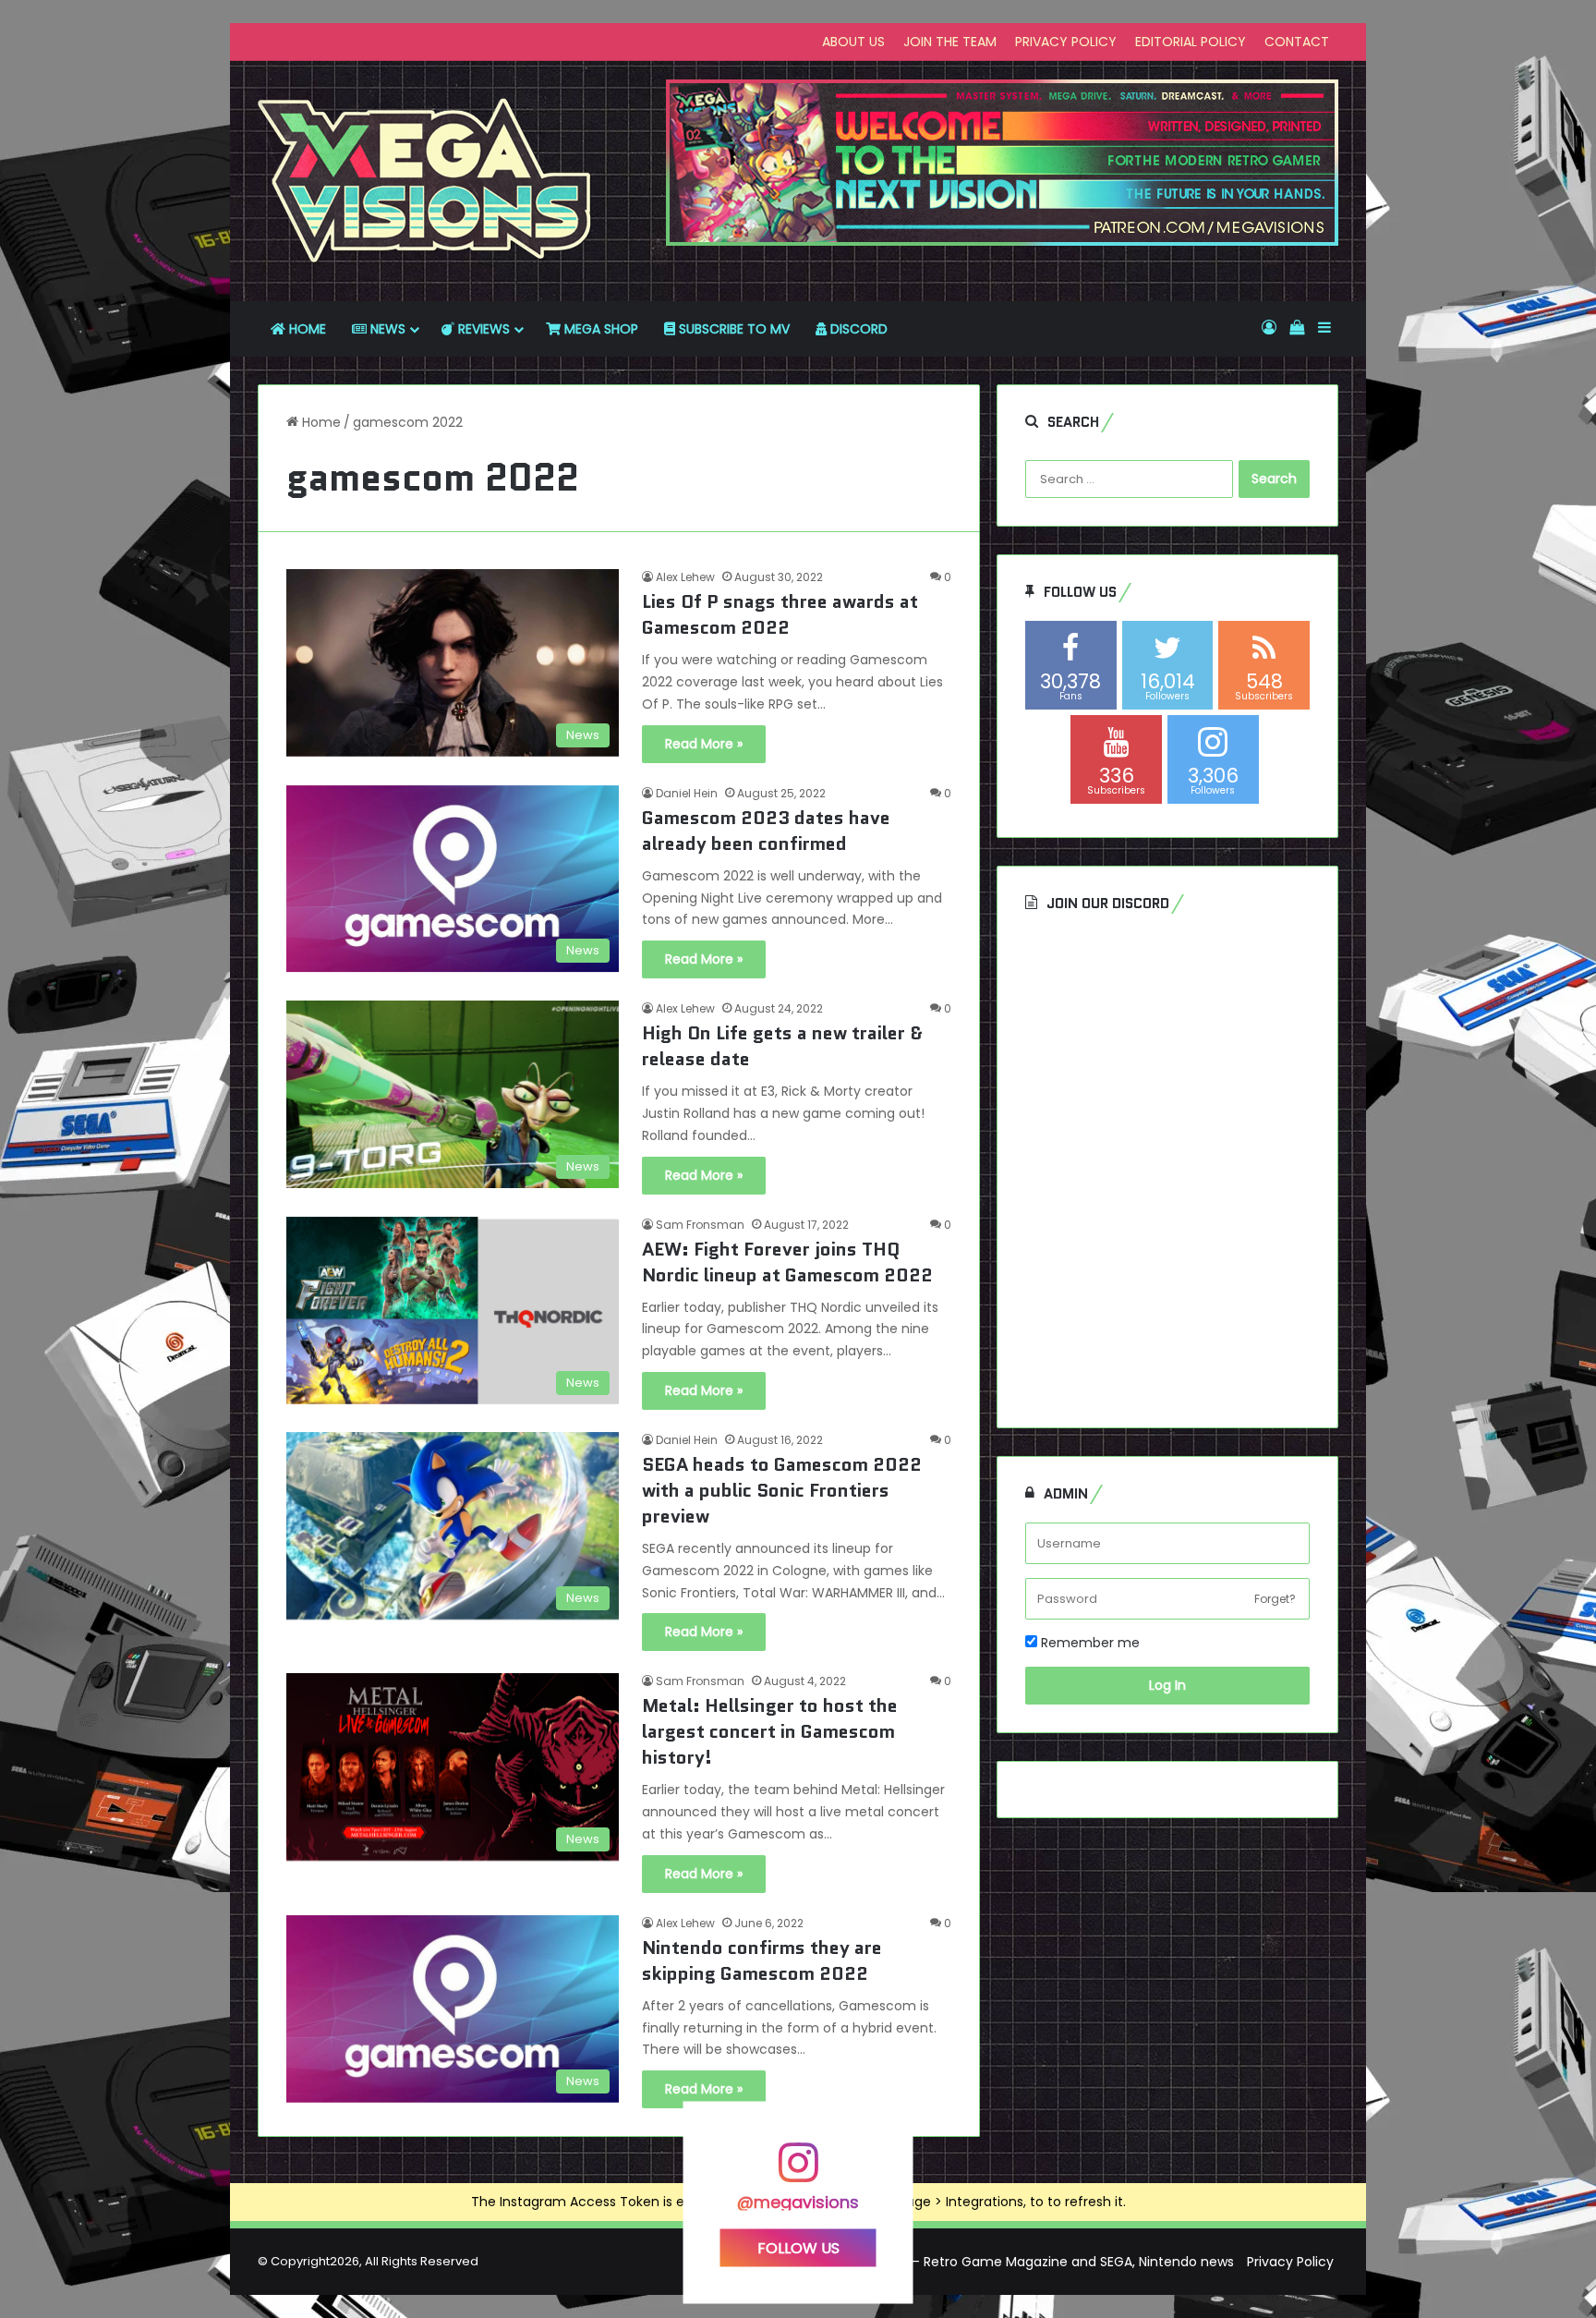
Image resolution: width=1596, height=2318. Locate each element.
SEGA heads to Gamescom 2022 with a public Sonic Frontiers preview (782, 1490)
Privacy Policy (1290, 2262)
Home (320, 422)
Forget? (1275, 1599)
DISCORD (857, 329)
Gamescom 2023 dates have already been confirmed (766, 831)
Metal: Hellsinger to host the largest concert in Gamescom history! (770, 1731)
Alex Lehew (685, 577)
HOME (306, 329)
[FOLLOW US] (798, 2172)
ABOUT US (853, 42)
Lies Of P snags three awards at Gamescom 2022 (780, 614)
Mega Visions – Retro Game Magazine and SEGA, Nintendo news (1029, 2262)
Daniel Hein (687, 793)
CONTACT (1297, 42)
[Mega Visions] (425, 181)
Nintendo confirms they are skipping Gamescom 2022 (762, 1960)
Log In (1167, 1685)
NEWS (386, 329)
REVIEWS (482, 329)
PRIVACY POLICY (1066, 42)
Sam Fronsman (700, 1225)
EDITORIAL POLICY (1191, 42)
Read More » (704, 744)
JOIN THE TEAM (950, 42)
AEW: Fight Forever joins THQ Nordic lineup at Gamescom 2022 (787, 1262)
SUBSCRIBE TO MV (732, 329)
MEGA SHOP (599, 329)
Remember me (1088, 1643)
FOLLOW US (798, 2247)
